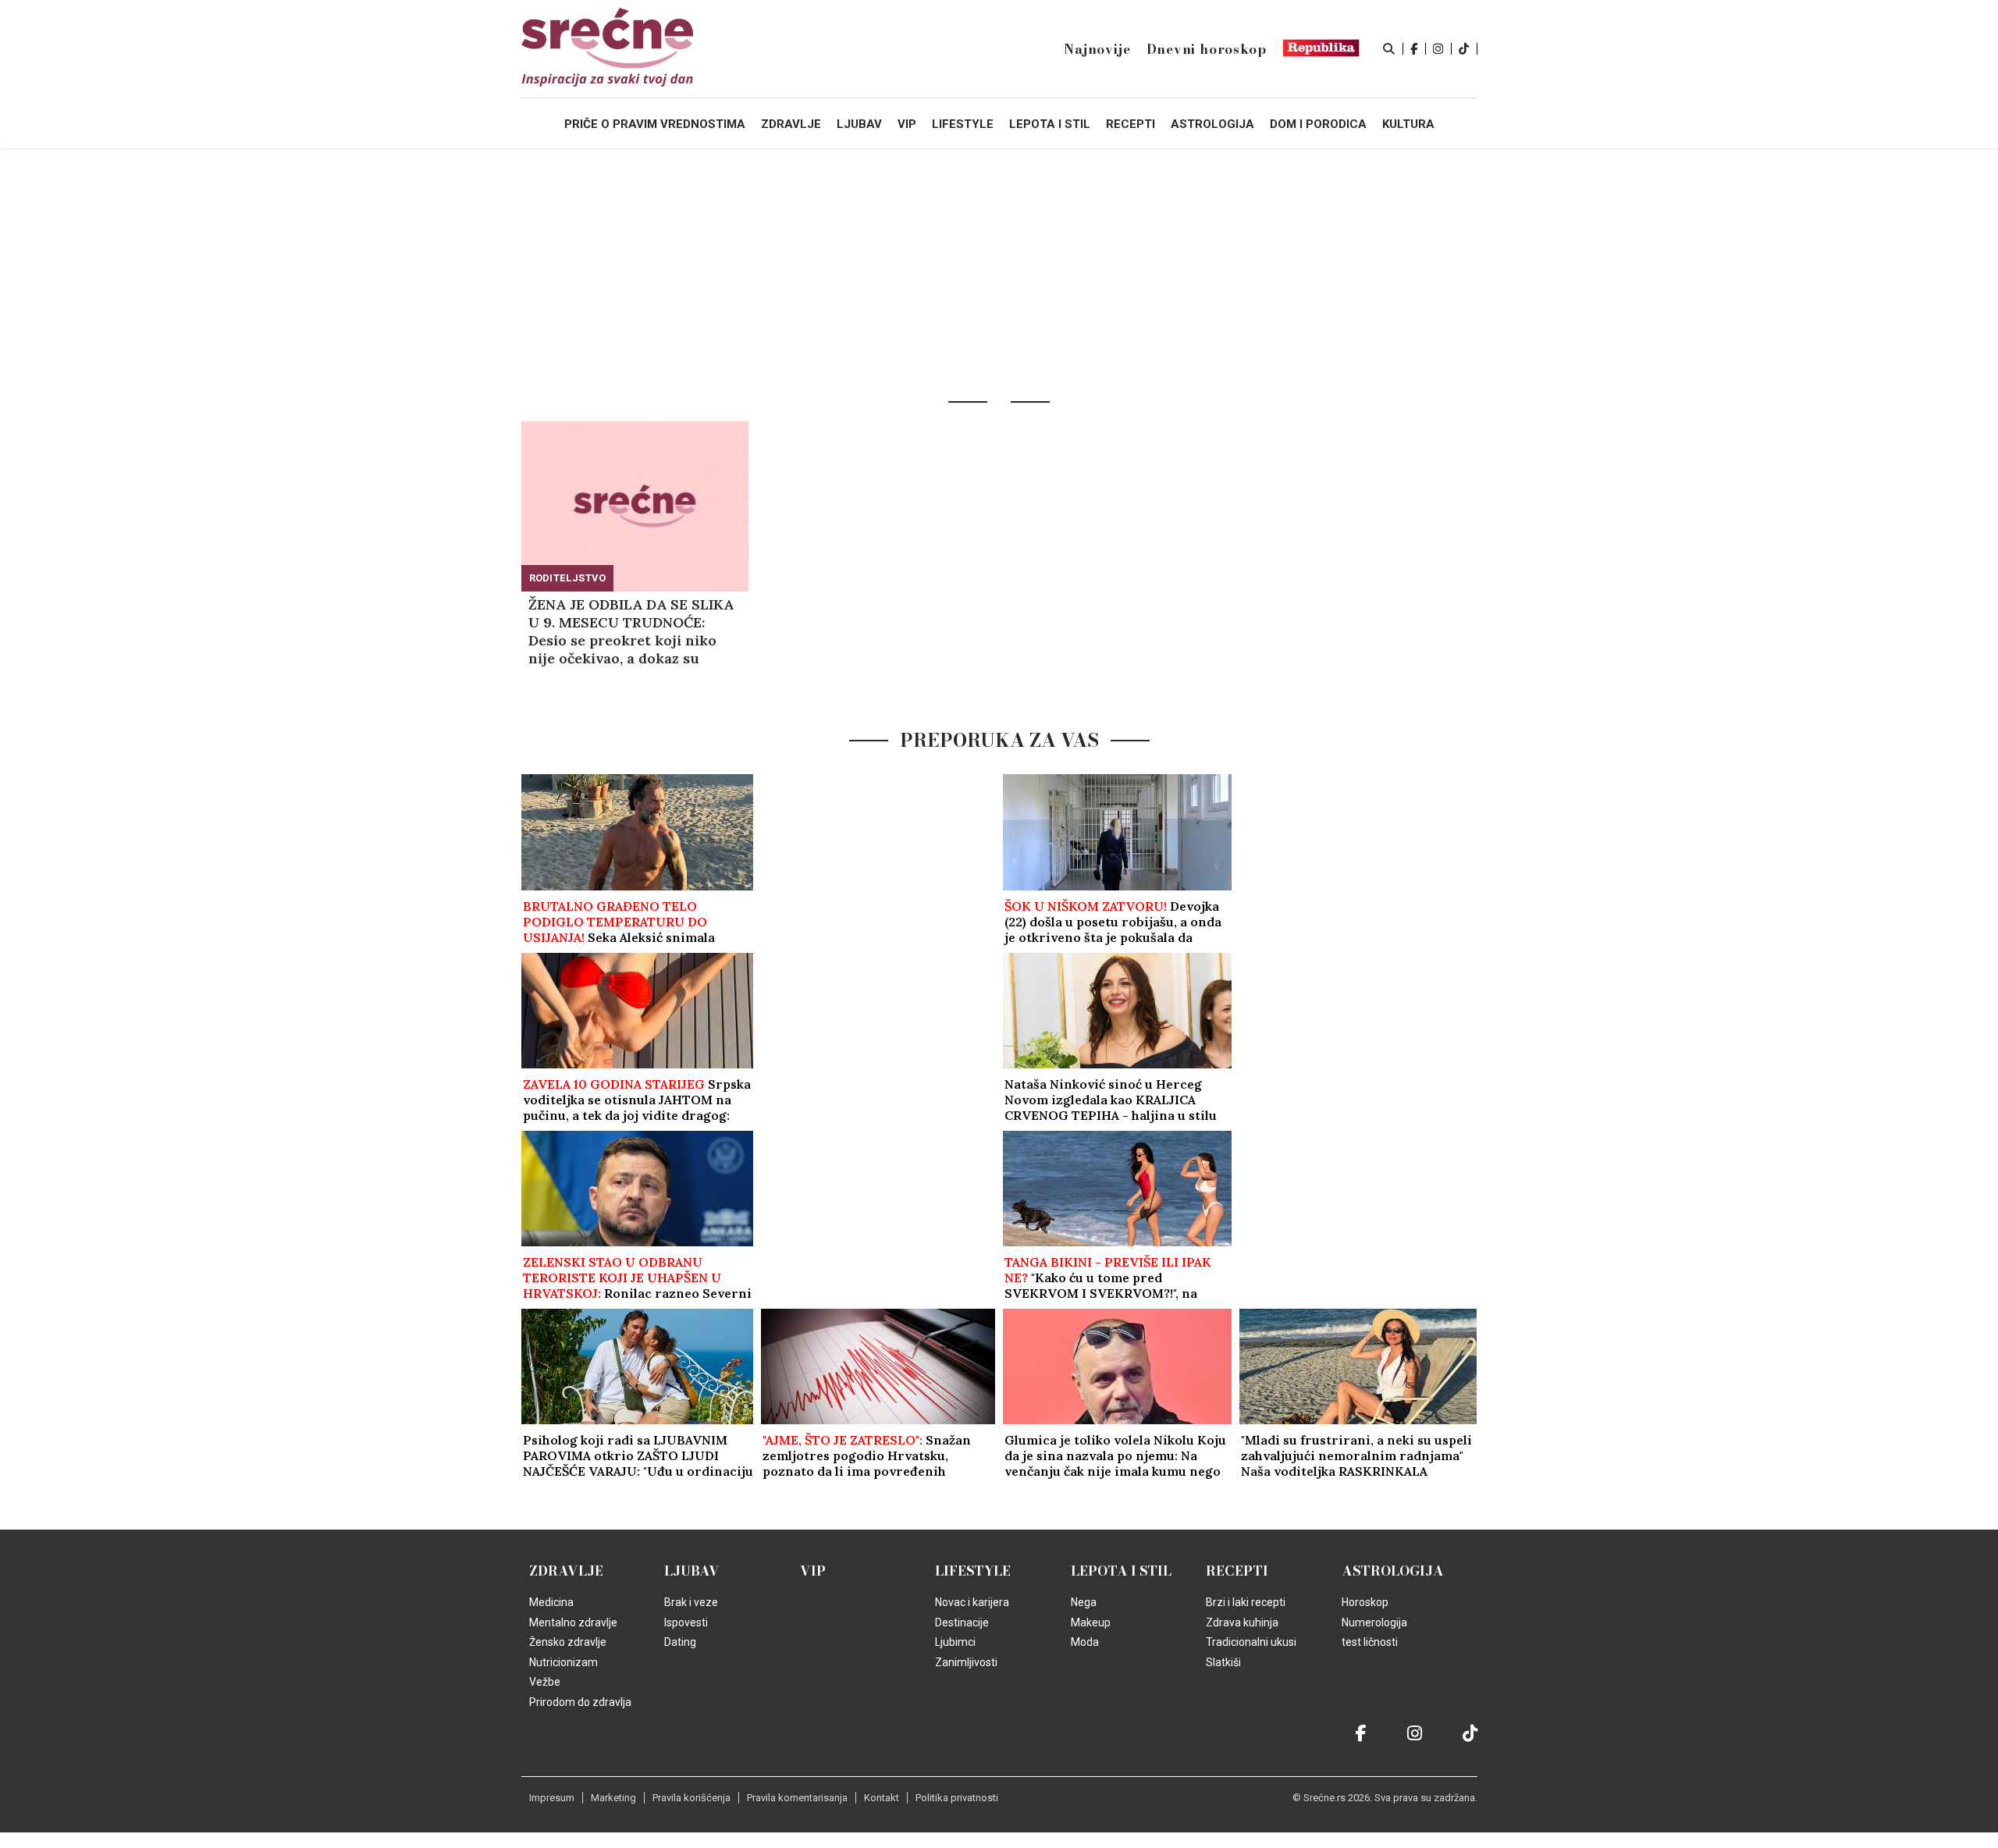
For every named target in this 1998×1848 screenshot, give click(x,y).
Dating (680, 1642)
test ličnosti (1370, 1642)
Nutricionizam (563, 1662)
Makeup (1091, 1622)
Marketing (613, 1798)
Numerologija (1374, 1622)
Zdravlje (566, 1571)
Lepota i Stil (1121, 1571)
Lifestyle (973, 1571)
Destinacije (962, 1622)
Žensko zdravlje (568, 1642)
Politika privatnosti (957, 1798)
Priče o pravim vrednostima (655, 124)
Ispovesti (686, 1622)
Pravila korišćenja (691, 1798)
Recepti (1237, 1571)
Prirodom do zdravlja (580, 1702)
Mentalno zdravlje (573, 1622)
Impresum (552, 1798)
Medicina (551, 1602)
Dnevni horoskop (1207, 49)
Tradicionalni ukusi (1251, 1642)
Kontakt (882, 1798)
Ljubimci (955, 1642)
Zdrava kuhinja (1242, 1622)
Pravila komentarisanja (797, 1798)
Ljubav (692, 1571)
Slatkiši (1223, 1662)
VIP (813, 1571)
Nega (1084, 1602)
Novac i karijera (972, 1602)
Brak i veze (691, 1602)
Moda (1085, 1642)
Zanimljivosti (966, 1662)
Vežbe (545, 1682)
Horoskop (1365, 1602)
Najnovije (1097, 49)
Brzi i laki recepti (1246, 1602)
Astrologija (1393, 1571)
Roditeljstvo (567, 578)
